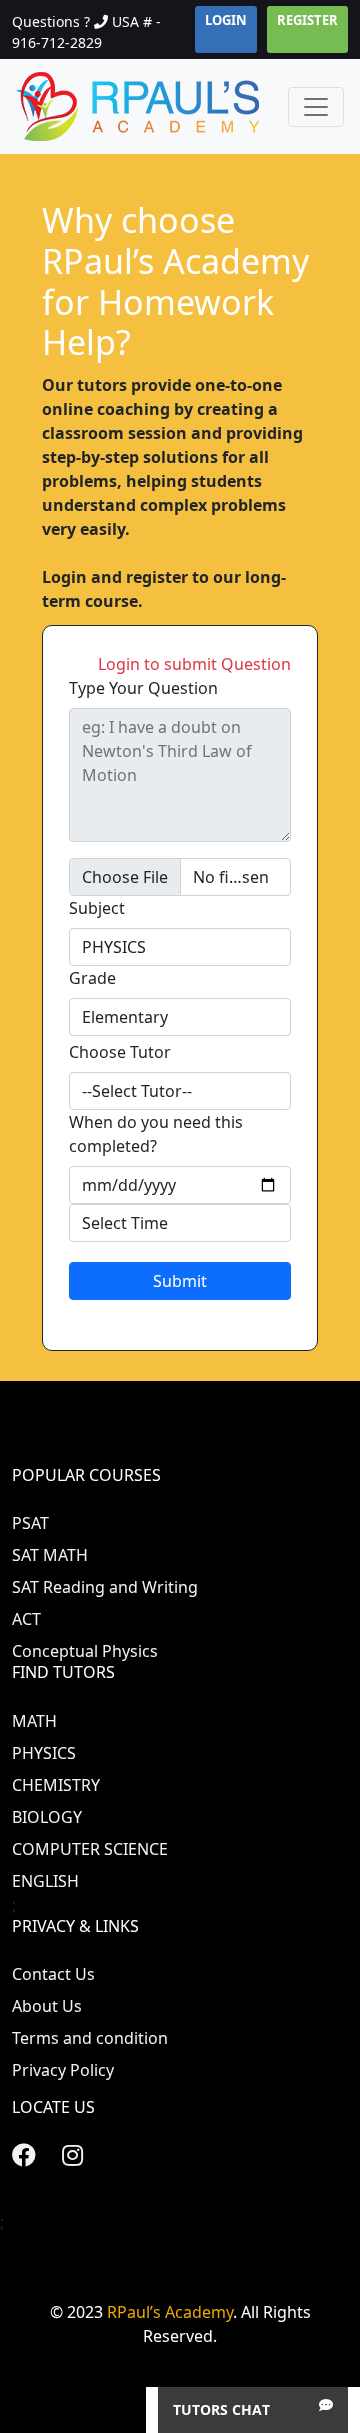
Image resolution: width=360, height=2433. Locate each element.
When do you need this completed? (156, 1134)
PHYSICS (44, 1753)
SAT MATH (50, 1555)
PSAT (30, 1523)
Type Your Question (143, 688)
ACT (26, 1619)
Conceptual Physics (85, 1651)
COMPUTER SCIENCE (90, 1849)
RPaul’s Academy (170, 2312)
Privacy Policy (63, 2070)
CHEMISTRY (56, 1785)
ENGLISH (45, 1881)
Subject (97, 908)
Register (307, 20)
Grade (92, 978)
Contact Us (53, 1974)
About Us (47, 2006)
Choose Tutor (120, 1052)
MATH (34, 1721)
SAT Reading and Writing (105, 1587)
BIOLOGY (47, 1817)
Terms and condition (90, 2038)
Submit (180, 1281)
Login (226, 20)
